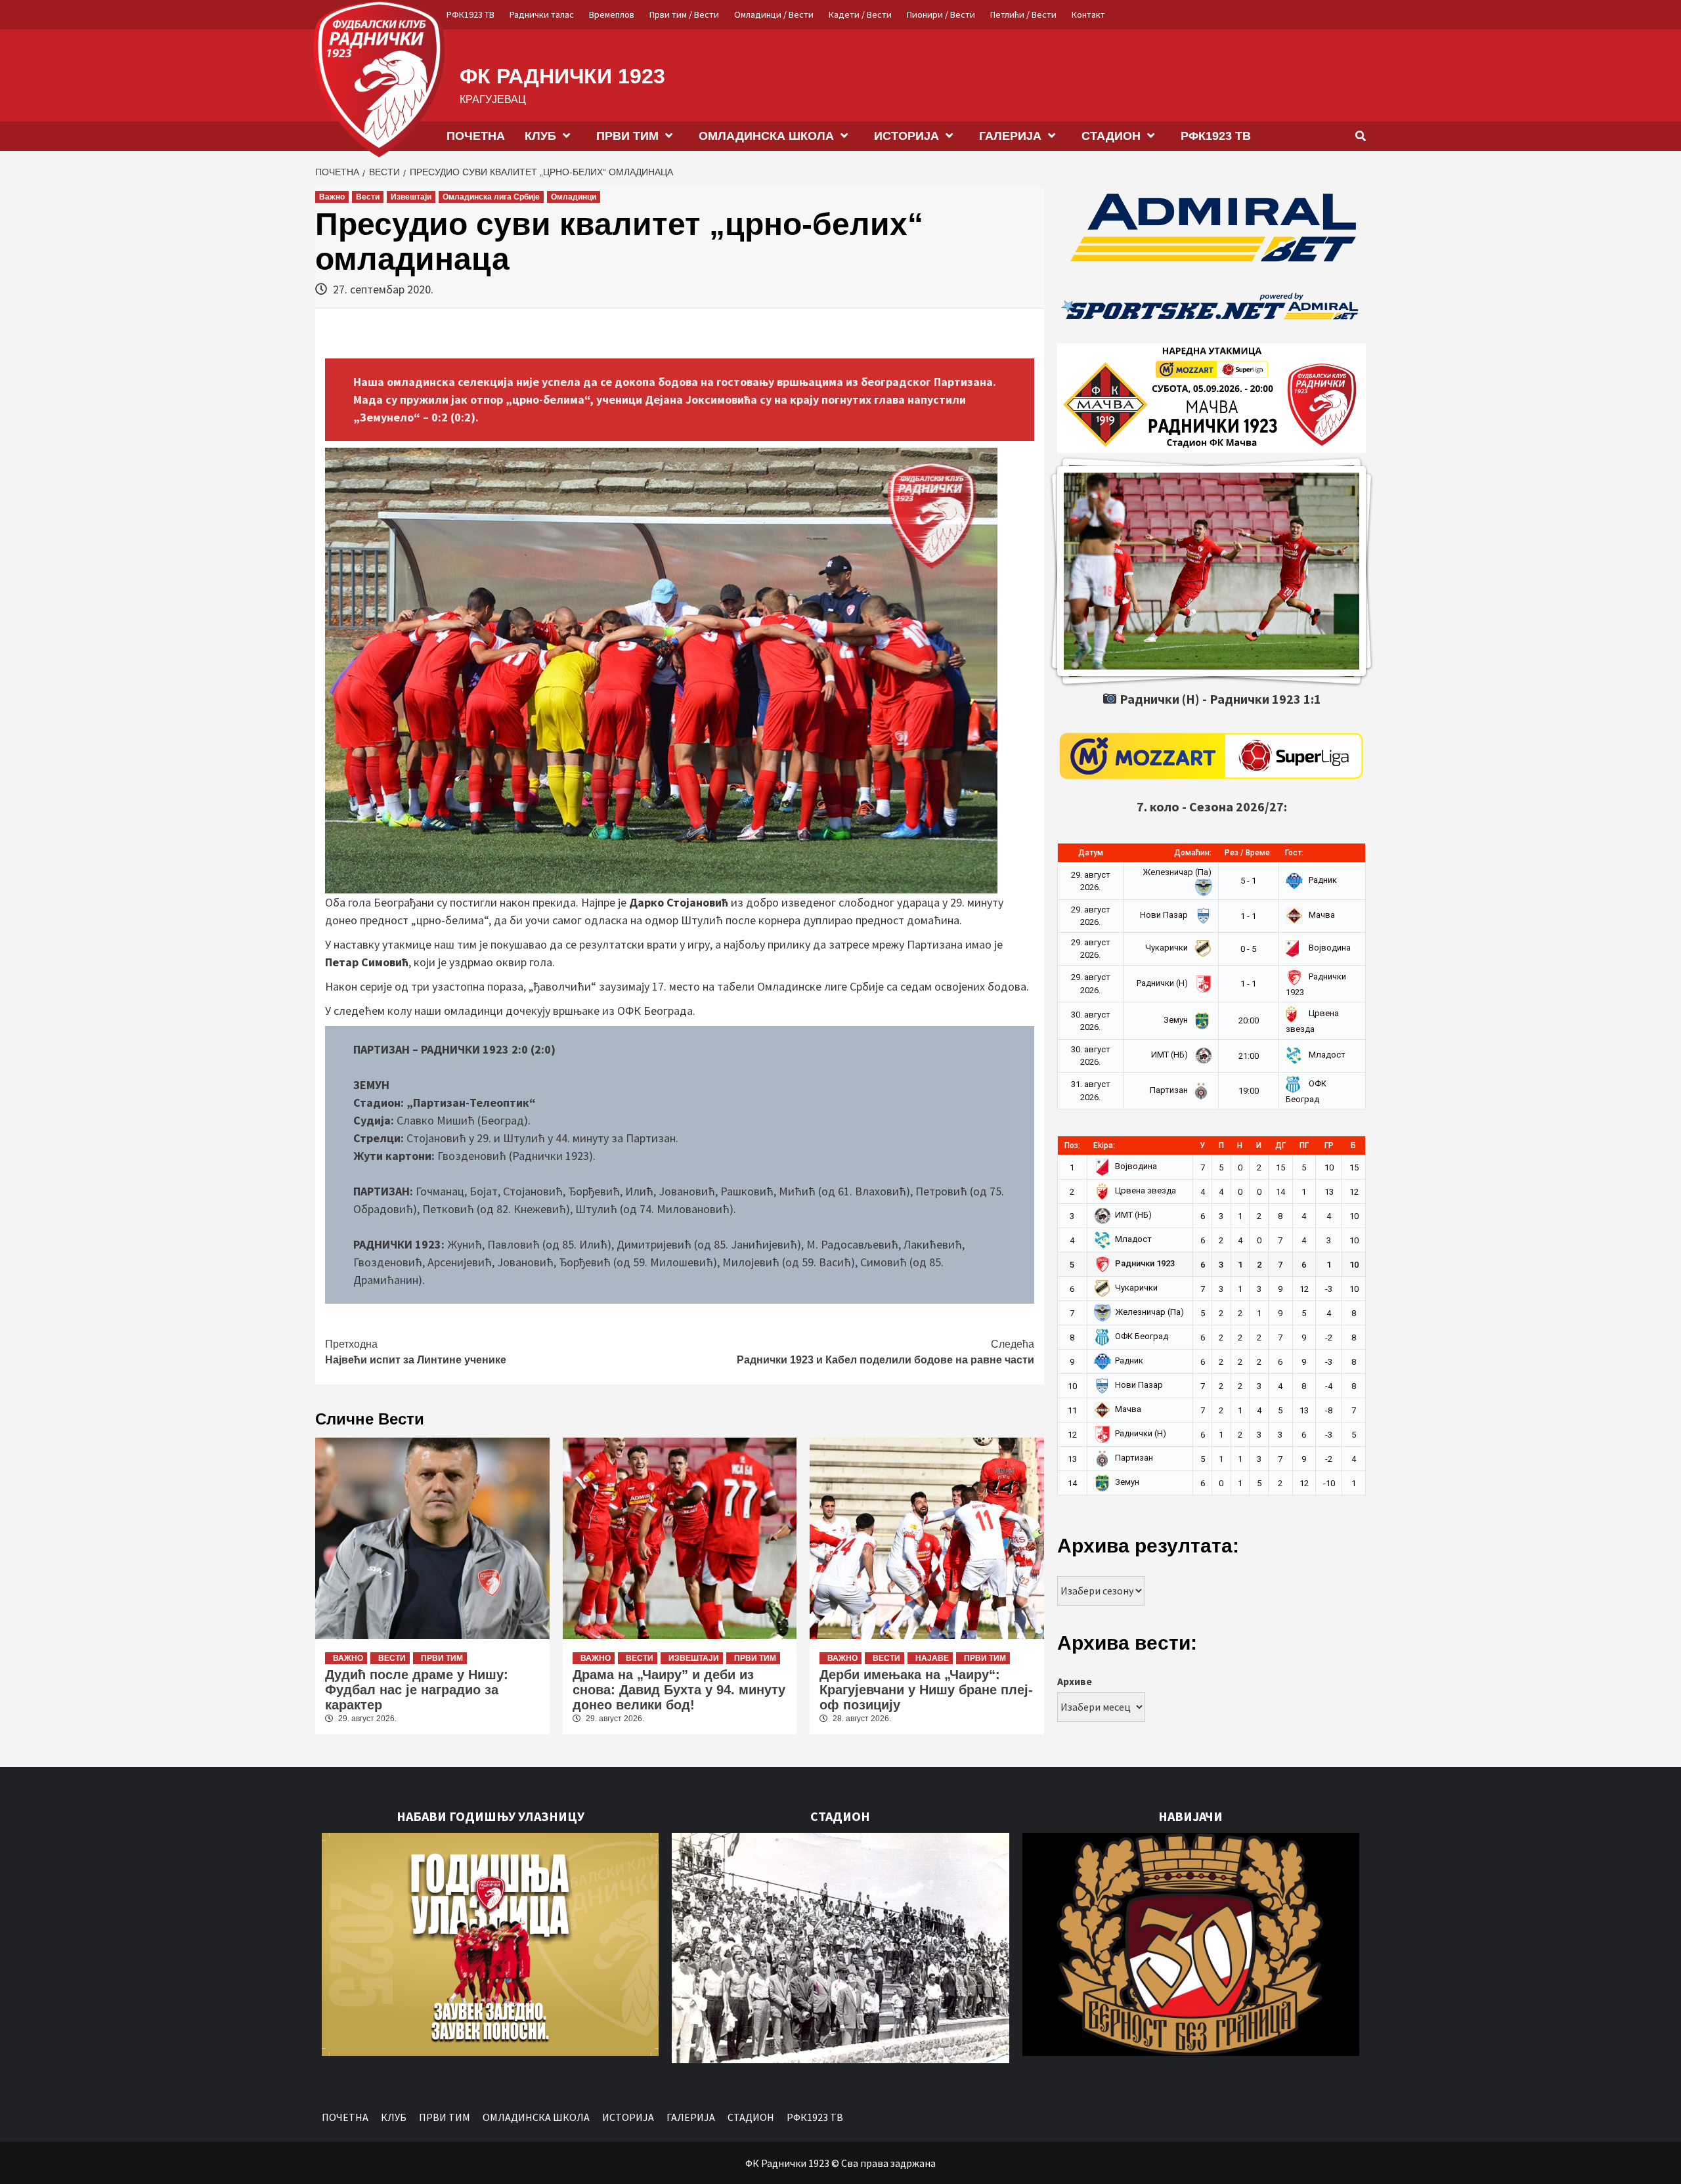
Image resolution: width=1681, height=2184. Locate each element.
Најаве (932, 1658)
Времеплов (612, 14)
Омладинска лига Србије (491, 197)
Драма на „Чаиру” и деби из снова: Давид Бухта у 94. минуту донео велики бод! (679, 1690)
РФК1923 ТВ (470, 14)
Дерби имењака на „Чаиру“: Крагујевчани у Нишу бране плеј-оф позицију (926, 1690)
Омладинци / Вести (774, 14)
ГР (1329, 1146)
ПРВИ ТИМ (627, 136)
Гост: (1294, 853)
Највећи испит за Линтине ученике (416, 1352)
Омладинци (574, 197)
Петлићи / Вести (1023, 14)
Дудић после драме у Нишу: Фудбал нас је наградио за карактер (417, 1690)
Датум (1091, 853)
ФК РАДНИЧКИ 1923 (562, 76)
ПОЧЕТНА (476, 136)
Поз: (1072, 1146)
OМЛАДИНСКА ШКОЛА (766, 136)
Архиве (1075, 1681)
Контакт (1088, 14)
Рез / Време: (1248, 853)
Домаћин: (1193, 853)
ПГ (1304, 1146)
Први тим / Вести (684, 14)
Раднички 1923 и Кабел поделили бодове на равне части (885, 1352)
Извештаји (411, 197)
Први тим (442, 1658)
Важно (332, 197)
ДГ (1280, 1146)
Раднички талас (542, 14)
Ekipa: (1104, 1146)
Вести (368, 197)
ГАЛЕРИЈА (1010, 136)
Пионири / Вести (941, 14)
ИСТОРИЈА (906, 136)
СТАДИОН (1111, 136)
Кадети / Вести (860, 14)
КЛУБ (540, 136)
